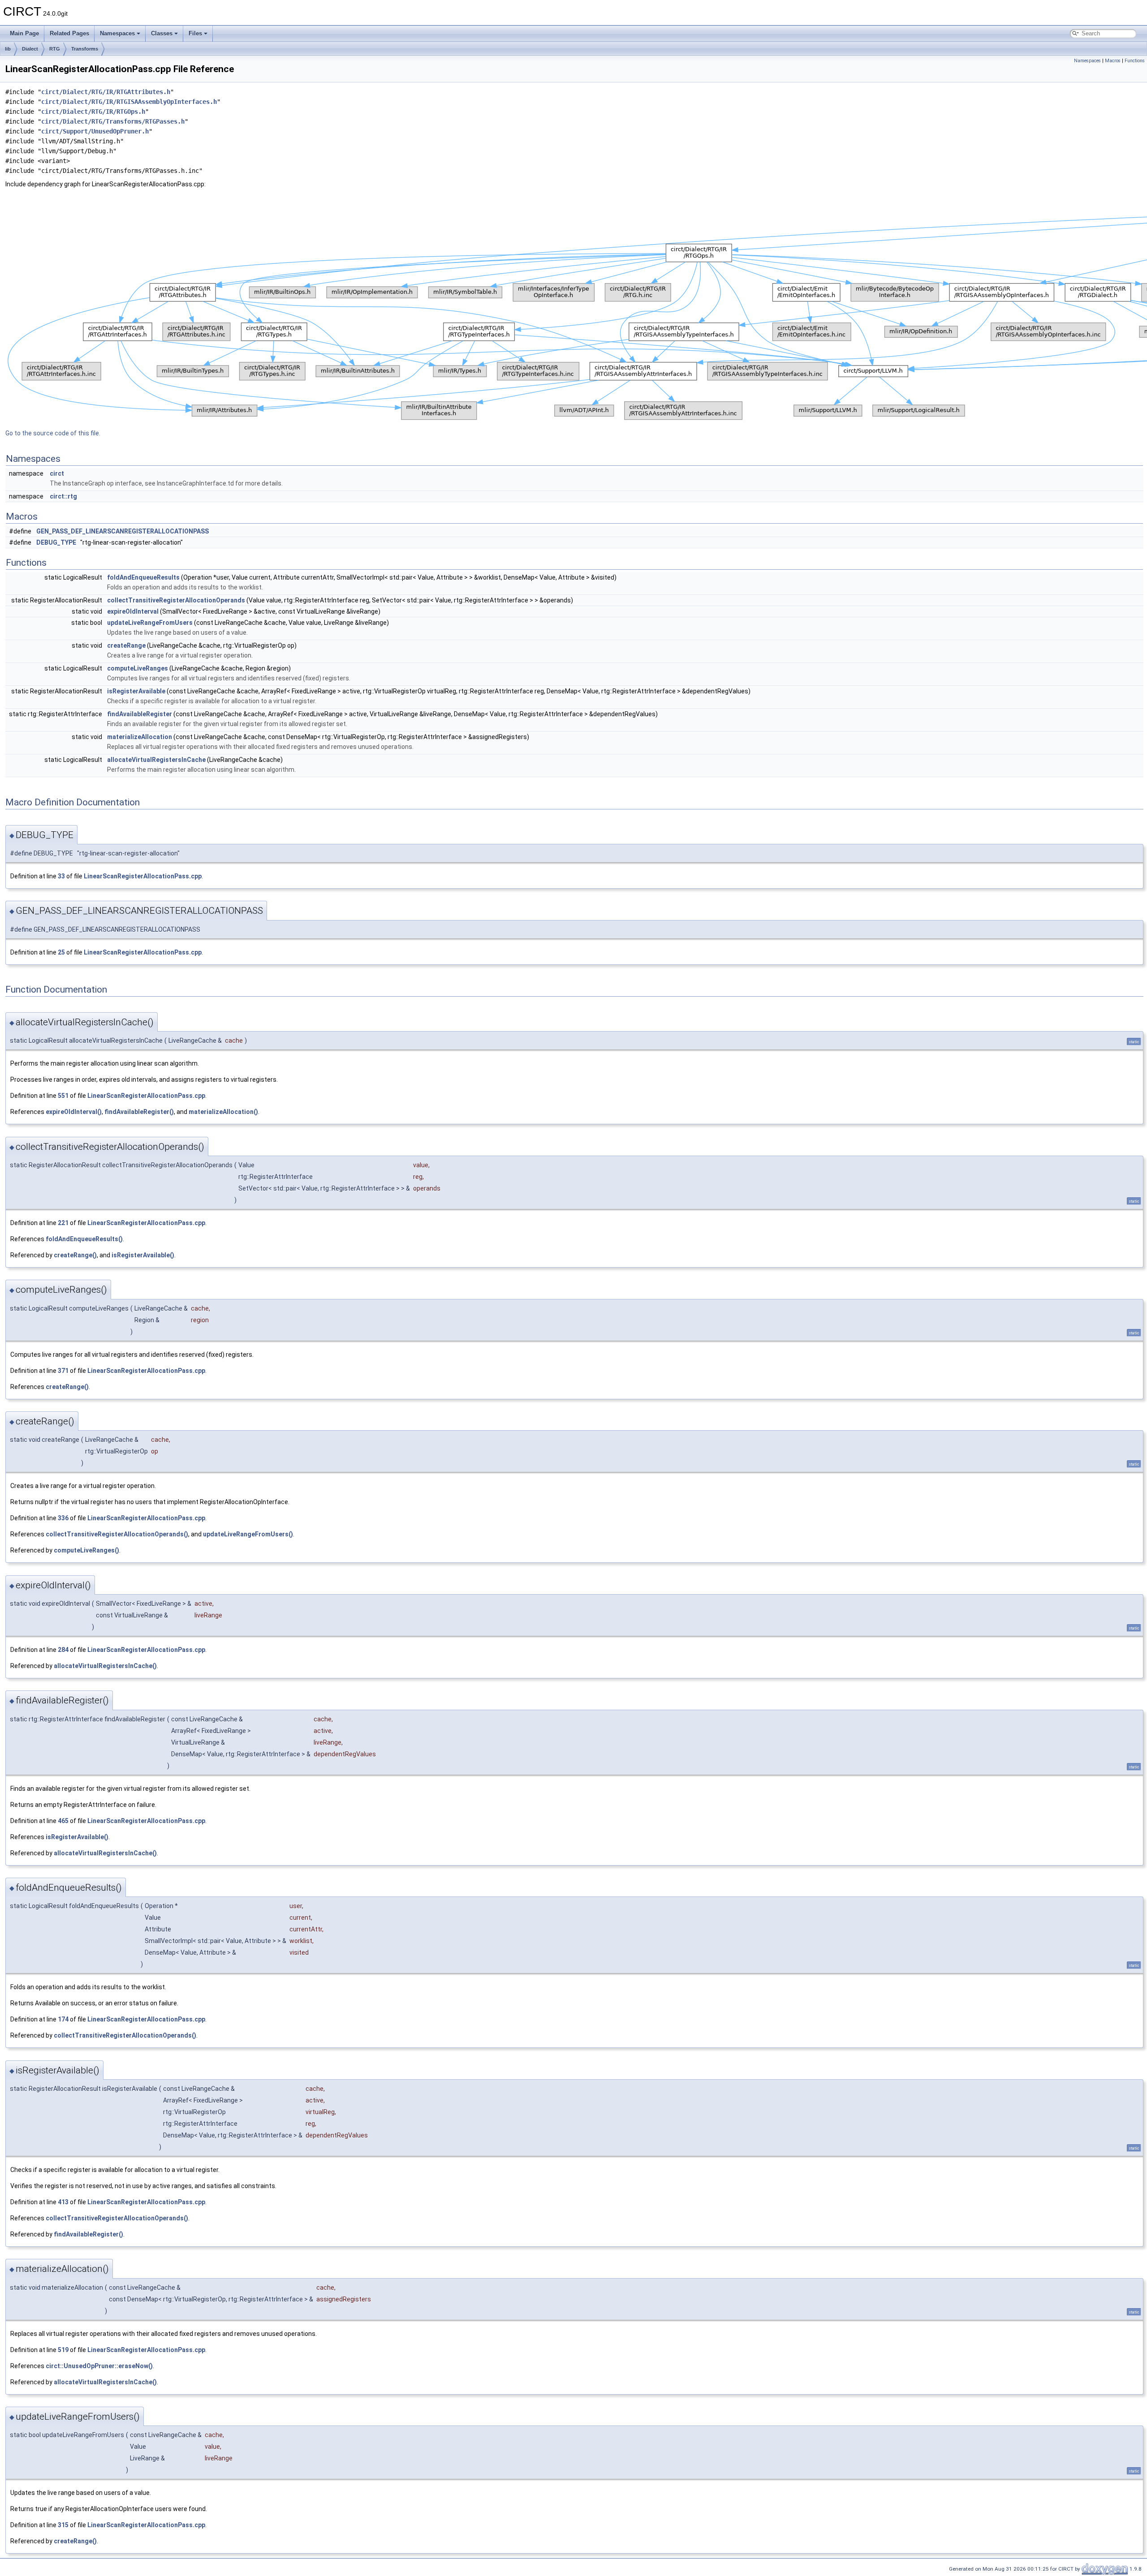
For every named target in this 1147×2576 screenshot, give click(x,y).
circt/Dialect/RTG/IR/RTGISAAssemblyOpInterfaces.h (129, 102)
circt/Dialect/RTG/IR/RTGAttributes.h (106, 92)
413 (63, 2202)
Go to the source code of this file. (53, 433)
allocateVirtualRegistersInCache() (105, 1666)
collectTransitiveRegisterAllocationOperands (176, 600)
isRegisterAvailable (136, 691)
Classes (162, 33)
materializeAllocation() (223, 1112)
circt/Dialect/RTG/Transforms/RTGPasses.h (113, 121)
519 (63, 2350)
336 (63, 1518)
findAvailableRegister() (139, 1112)
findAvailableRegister (140, 714)
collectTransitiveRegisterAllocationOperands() (117, 1534)
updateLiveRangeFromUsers (150, 623)
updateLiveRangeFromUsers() (248, 1534)
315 (63, 2525)
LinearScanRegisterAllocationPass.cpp (143, 876)
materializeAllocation (140, 737)
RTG (55, 49)
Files (195, 33)
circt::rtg (63, 496)
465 (63, 1821)
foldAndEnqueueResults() (84, 1239)
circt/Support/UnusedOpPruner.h (95, 131)
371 (63, 1371)
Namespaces (117, 33)
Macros (1113, 61)
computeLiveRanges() (86, 1550)
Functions (1135, 61)
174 (63, 2019)
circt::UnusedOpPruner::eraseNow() (99, 2366)
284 (63, 1650)
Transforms (85, 49)
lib (8, 49)
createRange (126, 645)
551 (63, 1096)
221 (63, 1223)
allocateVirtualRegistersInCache (156, 760)
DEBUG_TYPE (56, 542)
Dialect (30, 49)
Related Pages (69, 33)
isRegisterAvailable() (143, 1255)
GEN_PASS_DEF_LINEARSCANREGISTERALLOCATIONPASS (123, 531)
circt (57, 473)
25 (61, 952)
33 (61, 876)
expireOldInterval (133, 611)
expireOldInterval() (74, 1112)
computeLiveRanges (138, 668)
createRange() (75, 1255)
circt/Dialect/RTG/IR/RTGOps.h (93, 112)
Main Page (24, 33)
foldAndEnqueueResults (143, 577)
